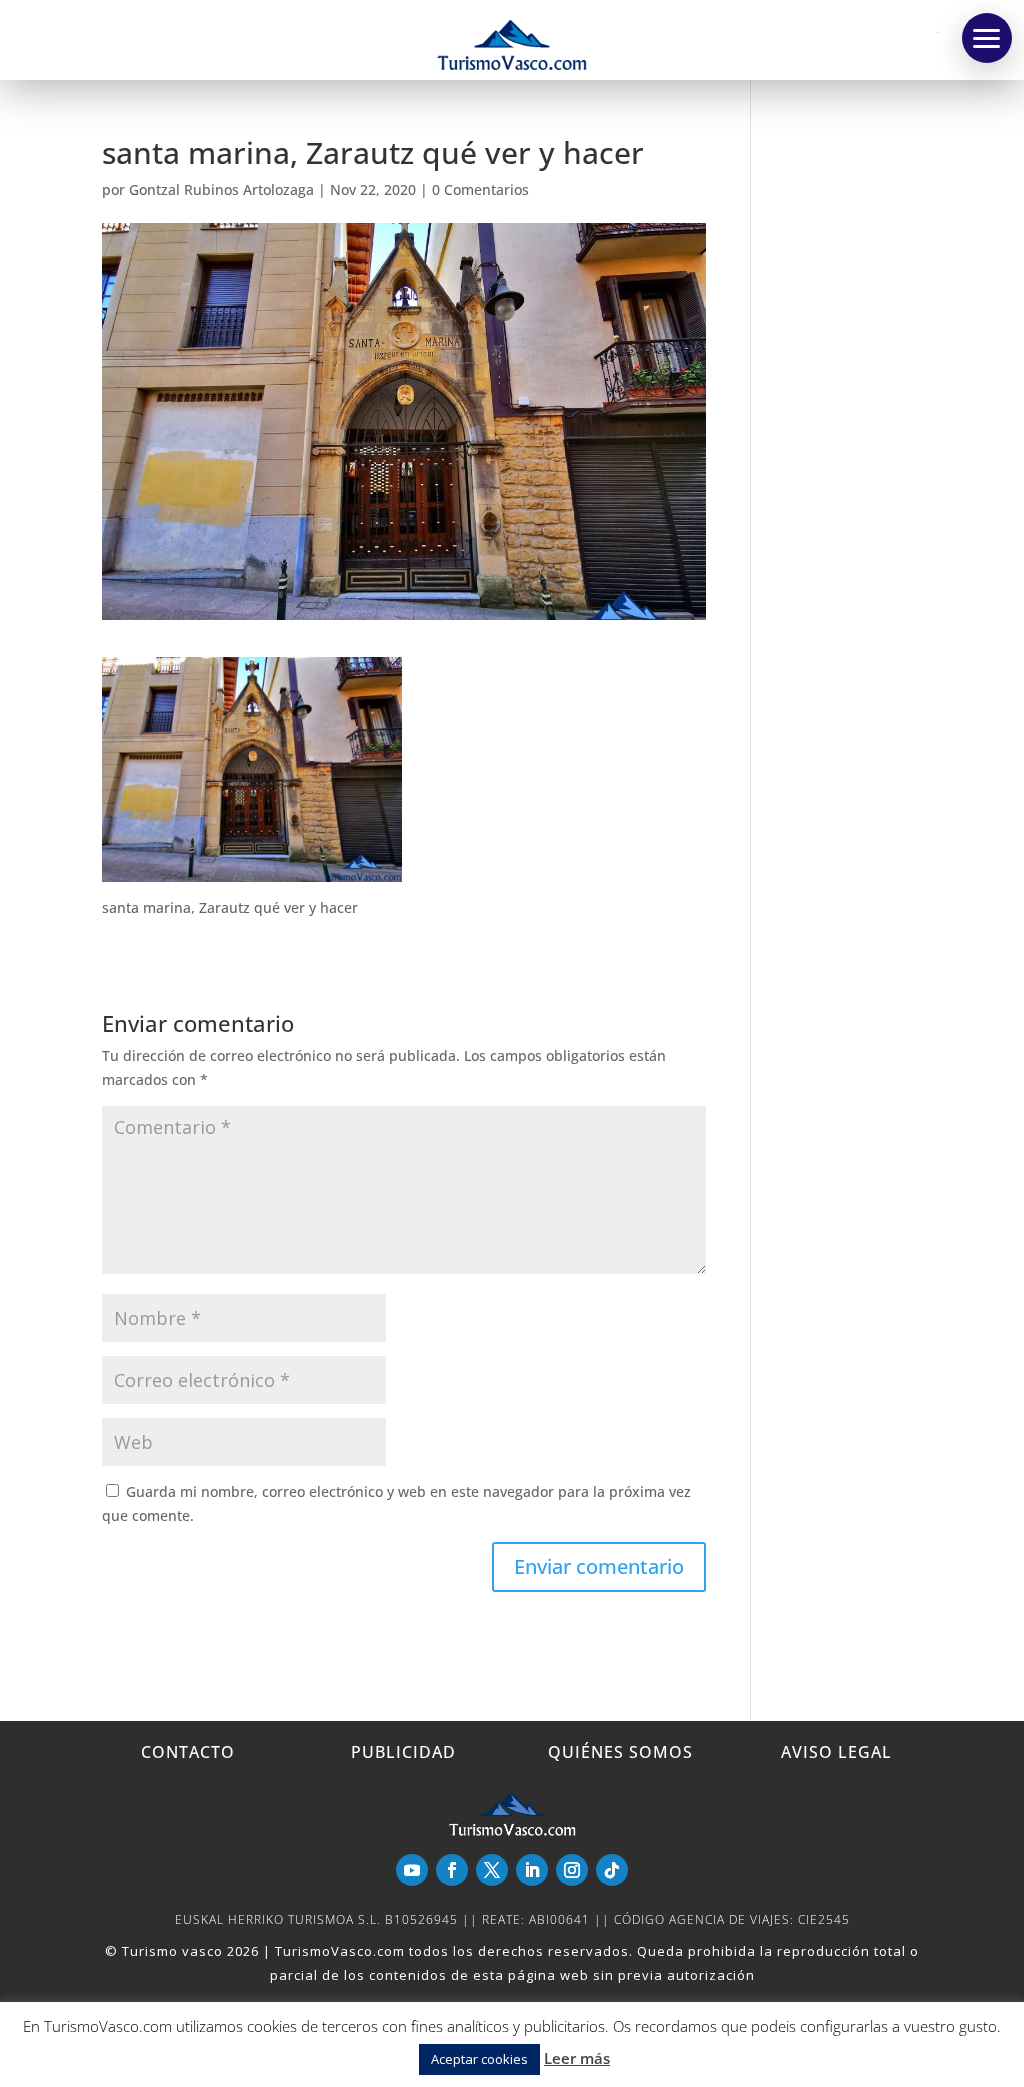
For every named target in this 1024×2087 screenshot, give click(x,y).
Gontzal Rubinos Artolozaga (221, 189)
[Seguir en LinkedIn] (532, 1870)
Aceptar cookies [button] (479, 2059)
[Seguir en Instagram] (572, 1870)
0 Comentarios (480, 189)
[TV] (987, 38)
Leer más (577, 2058)
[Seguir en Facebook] (452, 1870)
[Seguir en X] (492, 1870)
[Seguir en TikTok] (612, 1870)
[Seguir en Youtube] (412, 1870)
